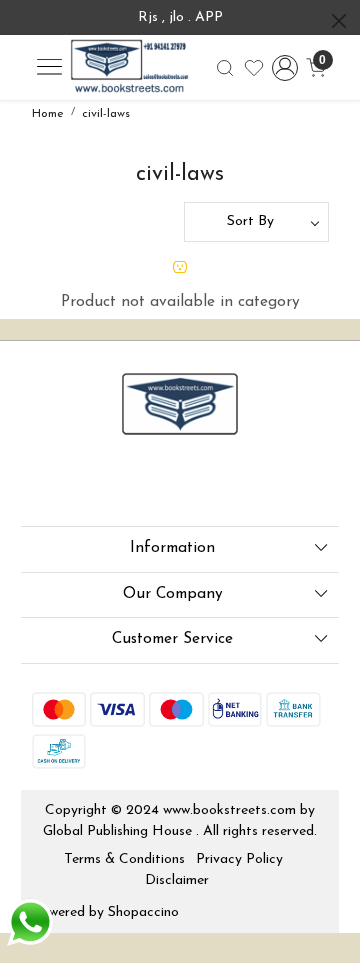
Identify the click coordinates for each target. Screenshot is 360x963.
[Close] (339, 21)
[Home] (129, 68)
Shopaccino (143, 912)
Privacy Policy (239, 859)
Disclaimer (177, 880)
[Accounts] (285, 68)
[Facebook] (45, 484)
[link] (225, 67)
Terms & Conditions (124, 859)
